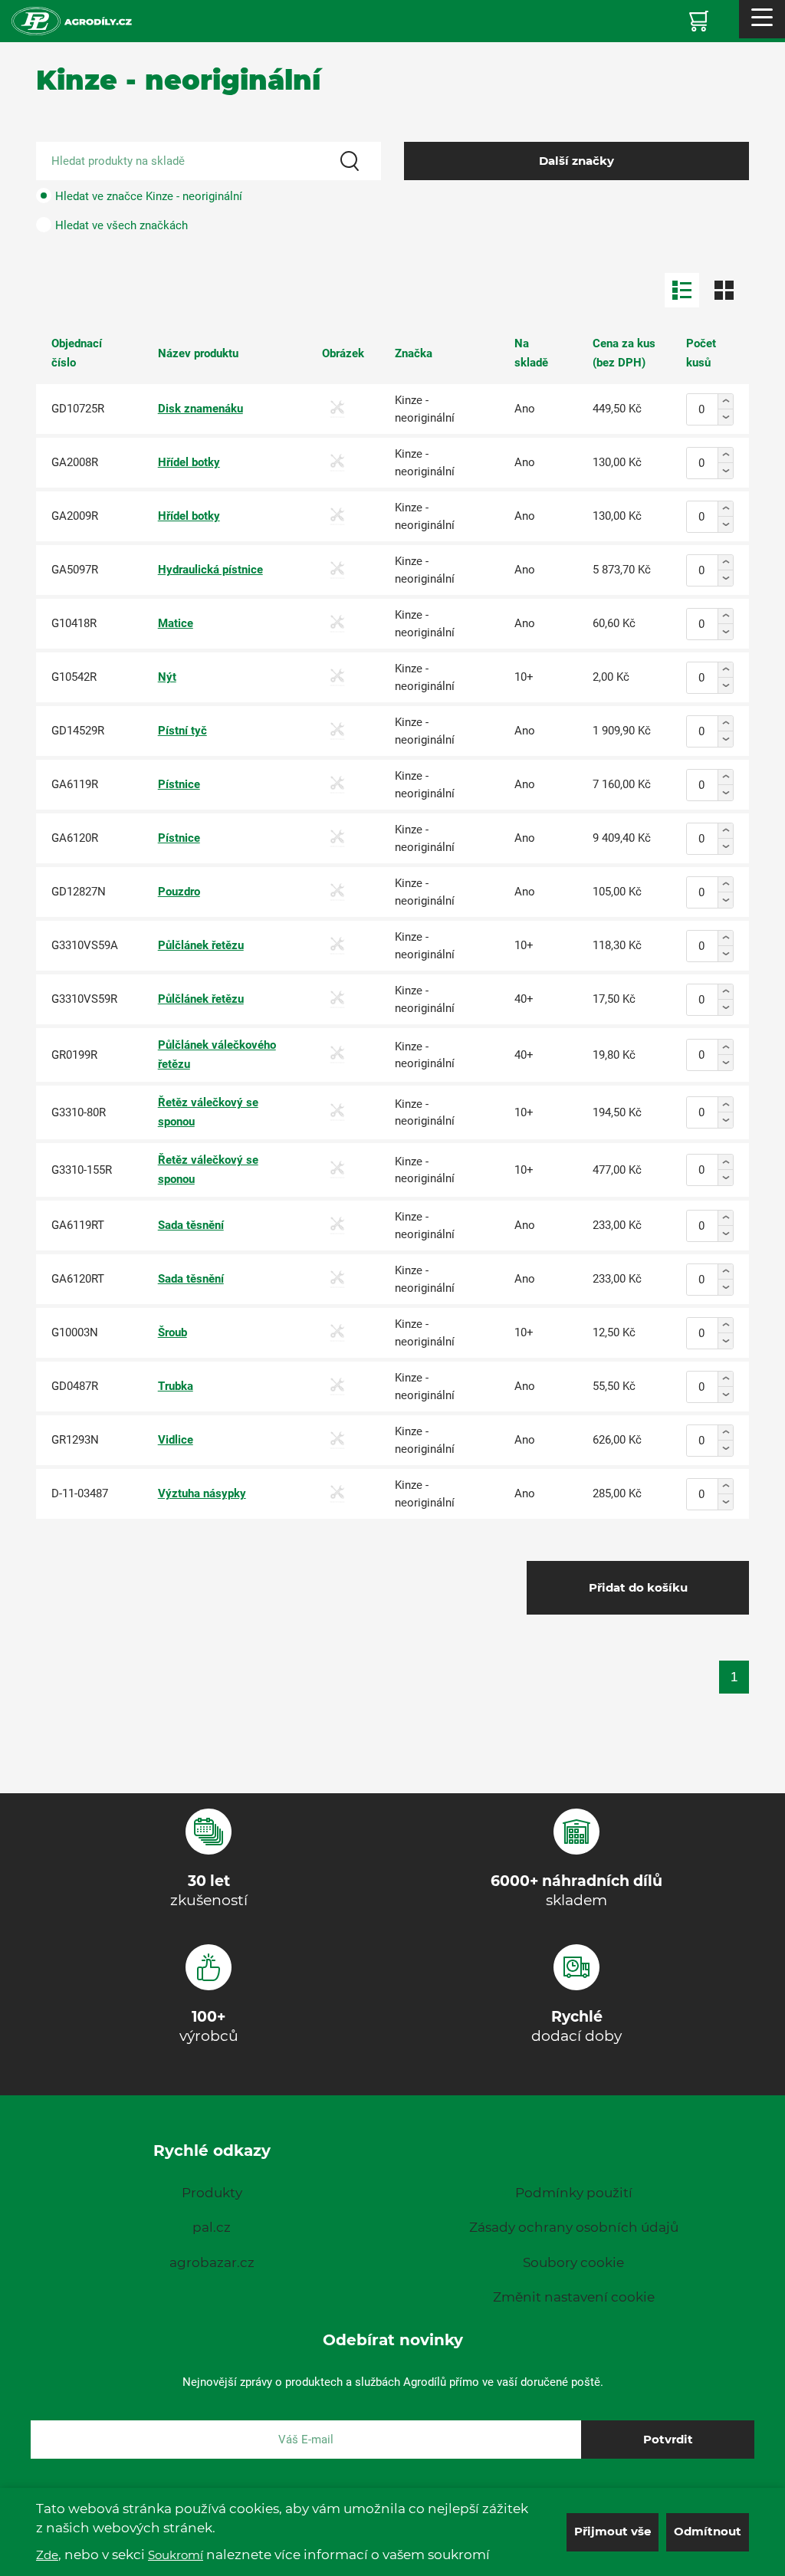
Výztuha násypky (202, 1493)
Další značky (576, 161)
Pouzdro (179, 892)
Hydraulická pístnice (210, 570)
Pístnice (179, 784)
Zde (47, 2555)
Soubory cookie (573, 2262)
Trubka (176, 1386)
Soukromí (176, 2555)
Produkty (212, 2193)
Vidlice (176, 1440)
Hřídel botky (189, 462)
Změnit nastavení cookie (574, 2297)
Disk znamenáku (200, 409)
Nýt (167, 677)
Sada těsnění (191, 1225)
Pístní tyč (182, 731)
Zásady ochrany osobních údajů (574, 2227)
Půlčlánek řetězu (201, 945)
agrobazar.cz (212, 2262)
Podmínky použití (574, 2193)
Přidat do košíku (638, 1587)
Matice (176, 623)
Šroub (172, 1332)
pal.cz (212, 2227)
